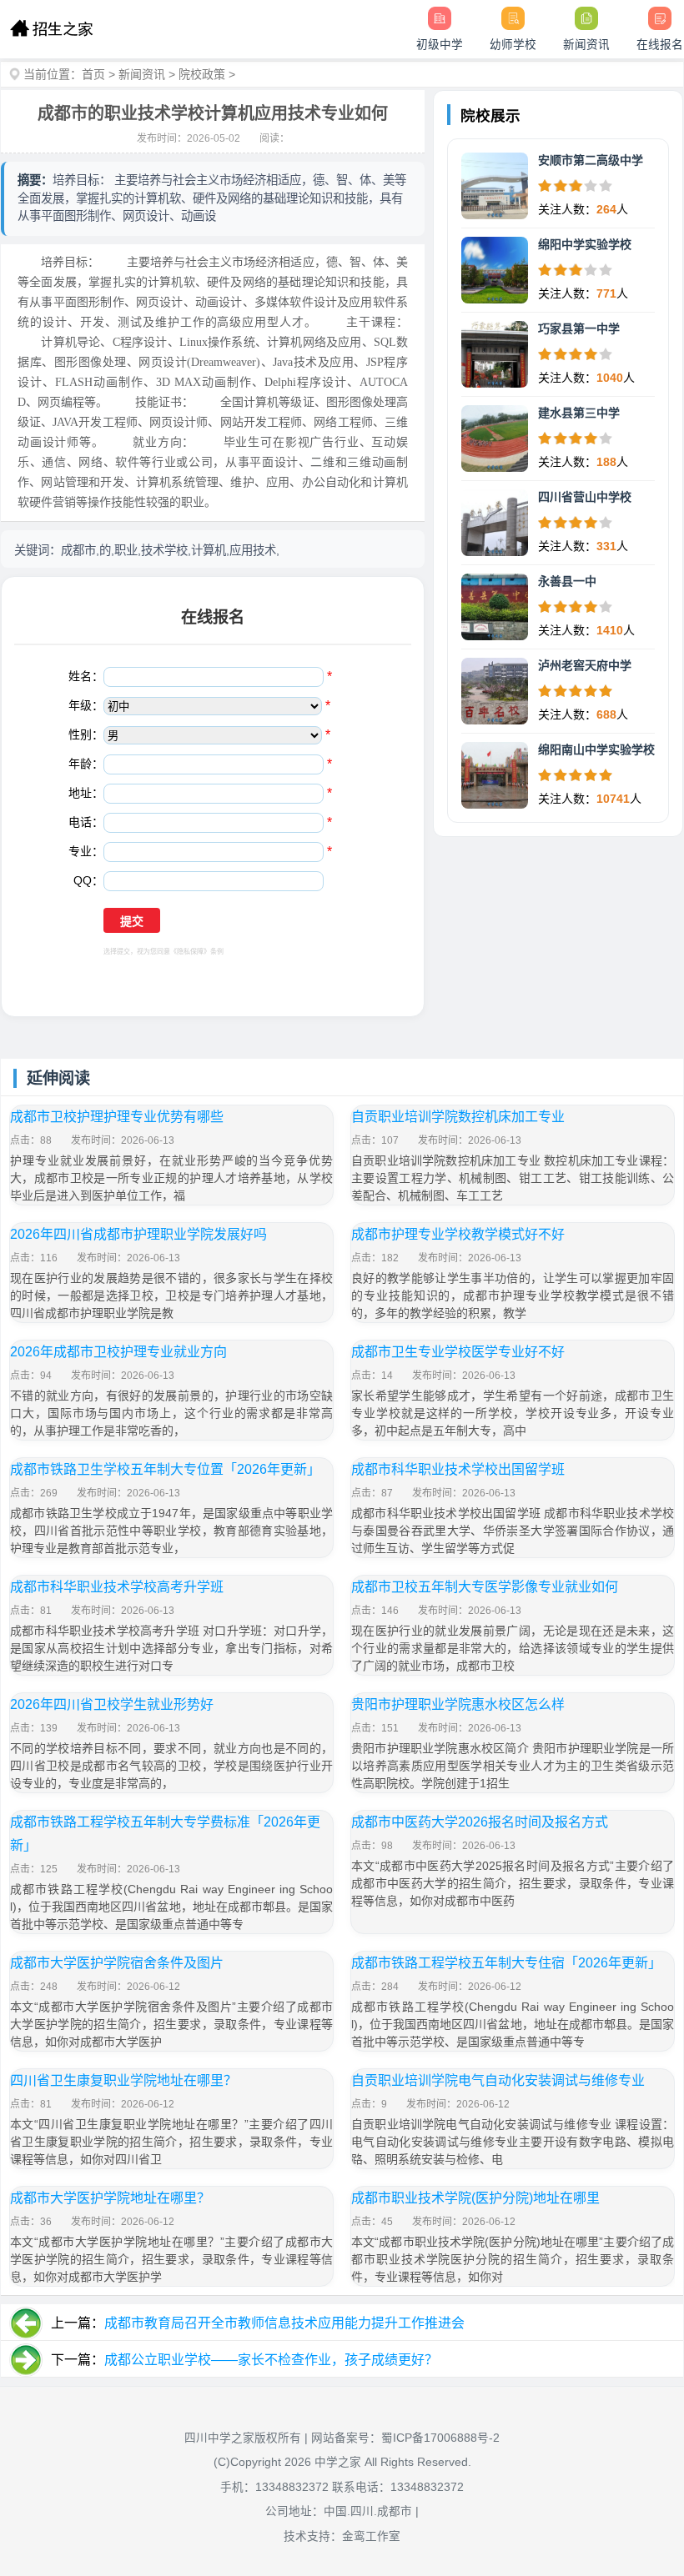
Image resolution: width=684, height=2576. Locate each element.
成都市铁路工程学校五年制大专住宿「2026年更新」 (506, 1963)
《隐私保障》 (190, 952)
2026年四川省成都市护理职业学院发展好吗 (138, 1234)
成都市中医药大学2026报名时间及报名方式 (480, 1822)
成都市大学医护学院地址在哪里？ (110, 2198)
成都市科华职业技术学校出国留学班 (458, 1469)
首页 (93, 74)
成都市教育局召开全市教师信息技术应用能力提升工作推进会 (284, 2323)
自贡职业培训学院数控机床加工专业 (458, 1117)
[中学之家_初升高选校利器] (51, 29)
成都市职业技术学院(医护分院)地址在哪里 (475, 2198)
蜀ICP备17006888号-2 (440, 2438)
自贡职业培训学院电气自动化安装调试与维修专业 (498, 2080)
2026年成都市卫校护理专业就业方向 (118, 1352)
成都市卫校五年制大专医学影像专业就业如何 (485, 1587)
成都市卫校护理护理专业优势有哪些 (117, 1117)
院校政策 (202, 74)
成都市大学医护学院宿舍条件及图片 (117, 1963)
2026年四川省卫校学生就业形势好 (112, 1704)
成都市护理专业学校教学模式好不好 (458, 1234)
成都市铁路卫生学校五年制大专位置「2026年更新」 (165, 1469)
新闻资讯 (142, 74)
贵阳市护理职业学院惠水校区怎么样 (458, 1704)
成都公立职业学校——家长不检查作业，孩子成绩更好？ (271, 2360)
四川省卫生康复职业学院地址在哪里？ (123, 2080)
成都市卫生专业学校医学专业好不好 (458, 1352)
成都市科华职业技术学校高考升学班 (117, 1587)
